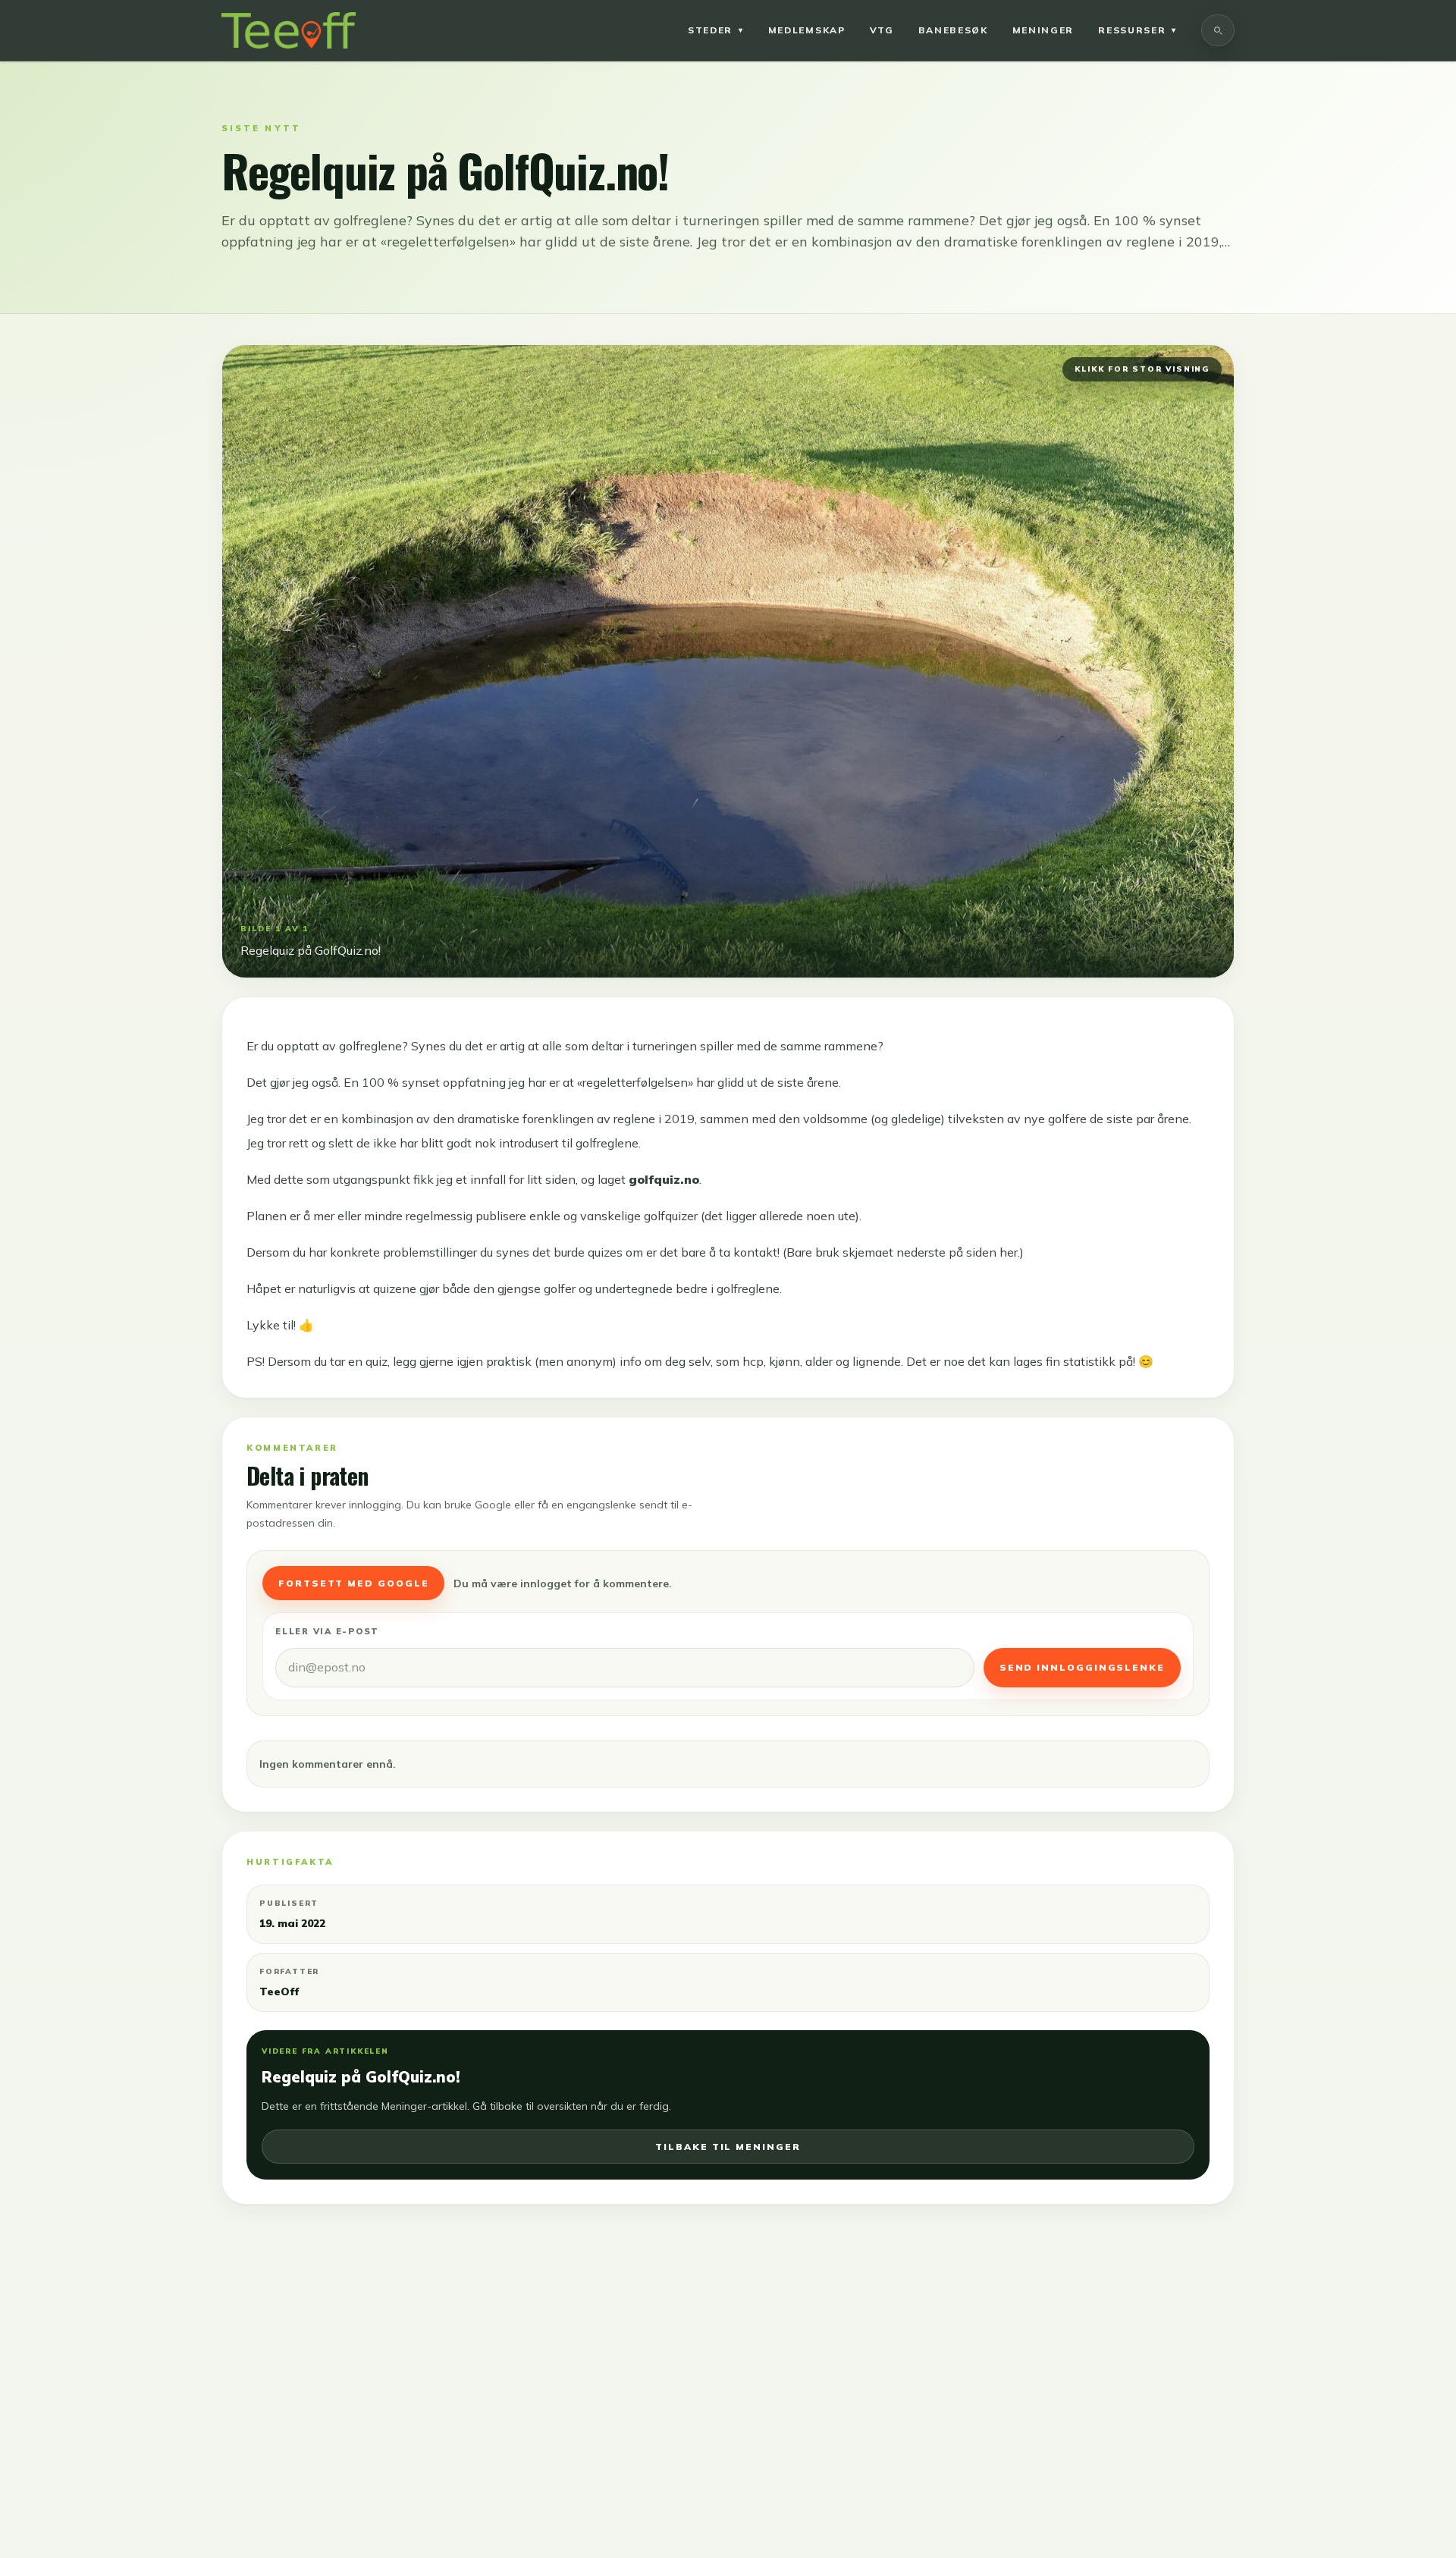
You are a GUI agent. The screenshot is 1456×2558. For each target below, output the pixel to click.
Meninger (1043, 30)
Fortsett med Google (353, 1583)
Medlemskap (807, 30)
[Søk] (1218, 30)
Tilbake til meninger (728, 2147)
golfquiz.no (664, 1179)
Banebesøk (953, 30)
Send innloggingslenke (1082, 1667)
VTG (882, 30)
